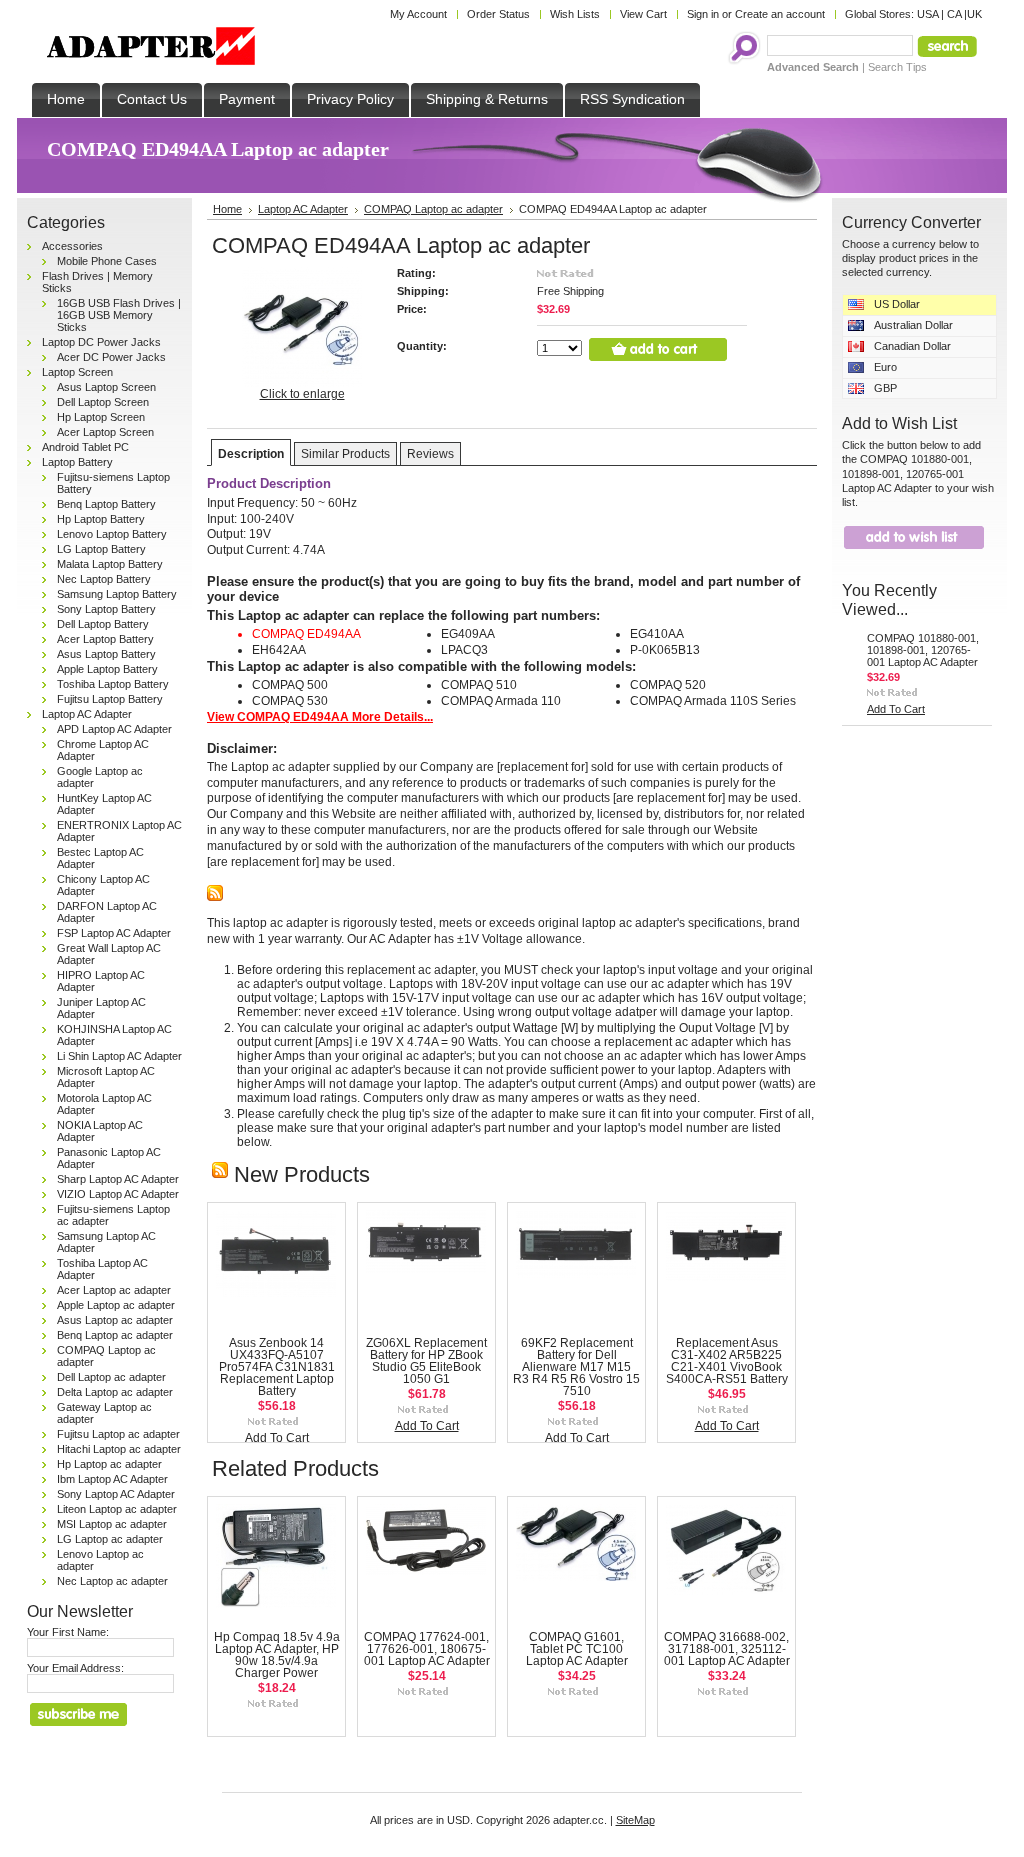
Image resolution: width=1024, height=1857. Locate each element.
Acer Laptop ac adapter (114, 1290)
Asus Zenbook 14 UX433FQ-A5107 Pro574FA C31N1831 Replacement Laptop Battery (277, 1367)
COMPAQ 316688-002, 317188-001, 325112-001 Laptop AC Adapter (727, 1649)
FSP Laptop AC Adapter (114, 933)
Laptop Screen (77, 372)
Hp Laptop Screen (101, 417)
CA (954, 14)
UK (974, 14)
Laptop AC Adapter (87, 714)
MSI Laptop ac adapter (112, 1524)
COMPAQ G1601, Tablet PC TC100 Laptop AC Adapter (577, 1649)
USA (927, 14)
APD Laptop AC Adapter (114, 729)
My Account (418, 14)
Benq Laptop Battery (106, 504)
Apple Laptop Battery (107, 669)
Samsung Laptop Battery (117, 594)
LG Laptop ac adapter (110, 1539)
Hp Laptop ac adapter (109, 1464)
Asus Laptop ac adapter (115, 1320)
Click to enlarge (302, 394)
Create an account (780, 14)
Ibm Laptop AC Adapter (112, 1479)
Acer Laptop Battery (105, 639)
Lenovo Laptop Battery (112, 534)
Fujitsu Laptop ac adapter (118, 1434)
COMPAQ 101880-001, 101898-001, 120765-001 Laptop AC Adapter (923, 650)
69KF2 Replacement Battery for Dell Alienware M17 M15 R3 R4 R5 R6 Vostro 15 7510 (576, 1367)
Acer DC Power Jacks (111, 357)
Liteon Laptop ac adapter (117, 1509)
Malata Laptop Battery (110, 564)
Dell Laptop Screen (103, 402)
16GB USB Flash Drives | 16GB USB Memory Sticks (119, 315)
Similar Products (345, 454)
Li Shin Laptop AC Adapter (119, 1056)
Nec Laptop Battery (104, 579)
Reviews (430, 454)
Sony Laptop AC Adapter (116, 1494)
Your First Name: (68, 1632)
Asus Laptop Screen (106, 387)
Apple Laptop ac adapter (116, 1305)
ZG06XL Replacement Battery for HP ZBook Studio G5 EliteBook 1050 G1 (426, 1361)
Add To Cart (277, 1438)
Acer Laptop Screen (105, 432)
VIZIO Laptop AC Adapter (118, 1194)
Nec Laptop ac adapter (112, 1581)
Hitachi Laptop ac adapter (119, 1449)
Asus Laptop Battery (106, 654)
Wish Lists (575, 14)
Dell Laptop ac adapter (111, 1377)
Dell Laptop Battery (103, 624)
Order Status (498, 14)
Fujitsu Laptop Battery (110, 699)
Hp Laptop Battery (101, 519)
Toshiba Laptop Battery (113, 684)
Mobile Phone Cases (107, 261)
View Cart (643, 14)
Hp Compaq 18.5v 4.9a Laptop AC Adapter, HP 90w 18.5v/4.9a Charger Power (277, 1655)
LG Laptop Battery (101, 549)
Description (251, 454)
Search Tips (897, 67)
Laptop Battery (77, 462)
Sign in (703, 14)
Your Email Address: (75, 1668)
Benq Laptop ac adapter (115, 1335)
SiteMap (635, 1820)
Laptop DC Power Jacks (101, 342)
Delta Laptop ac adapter (115, 1392)
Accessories (72, 246)
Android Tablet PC (85, 447)
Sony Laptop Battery (106, 609)
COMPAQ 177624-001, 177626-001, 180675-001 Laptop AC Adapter (427, 1649)
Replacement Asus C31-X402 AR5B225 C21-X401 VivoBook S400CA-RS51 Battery (727, 1361)
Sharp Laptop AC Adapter (118, 1179)
